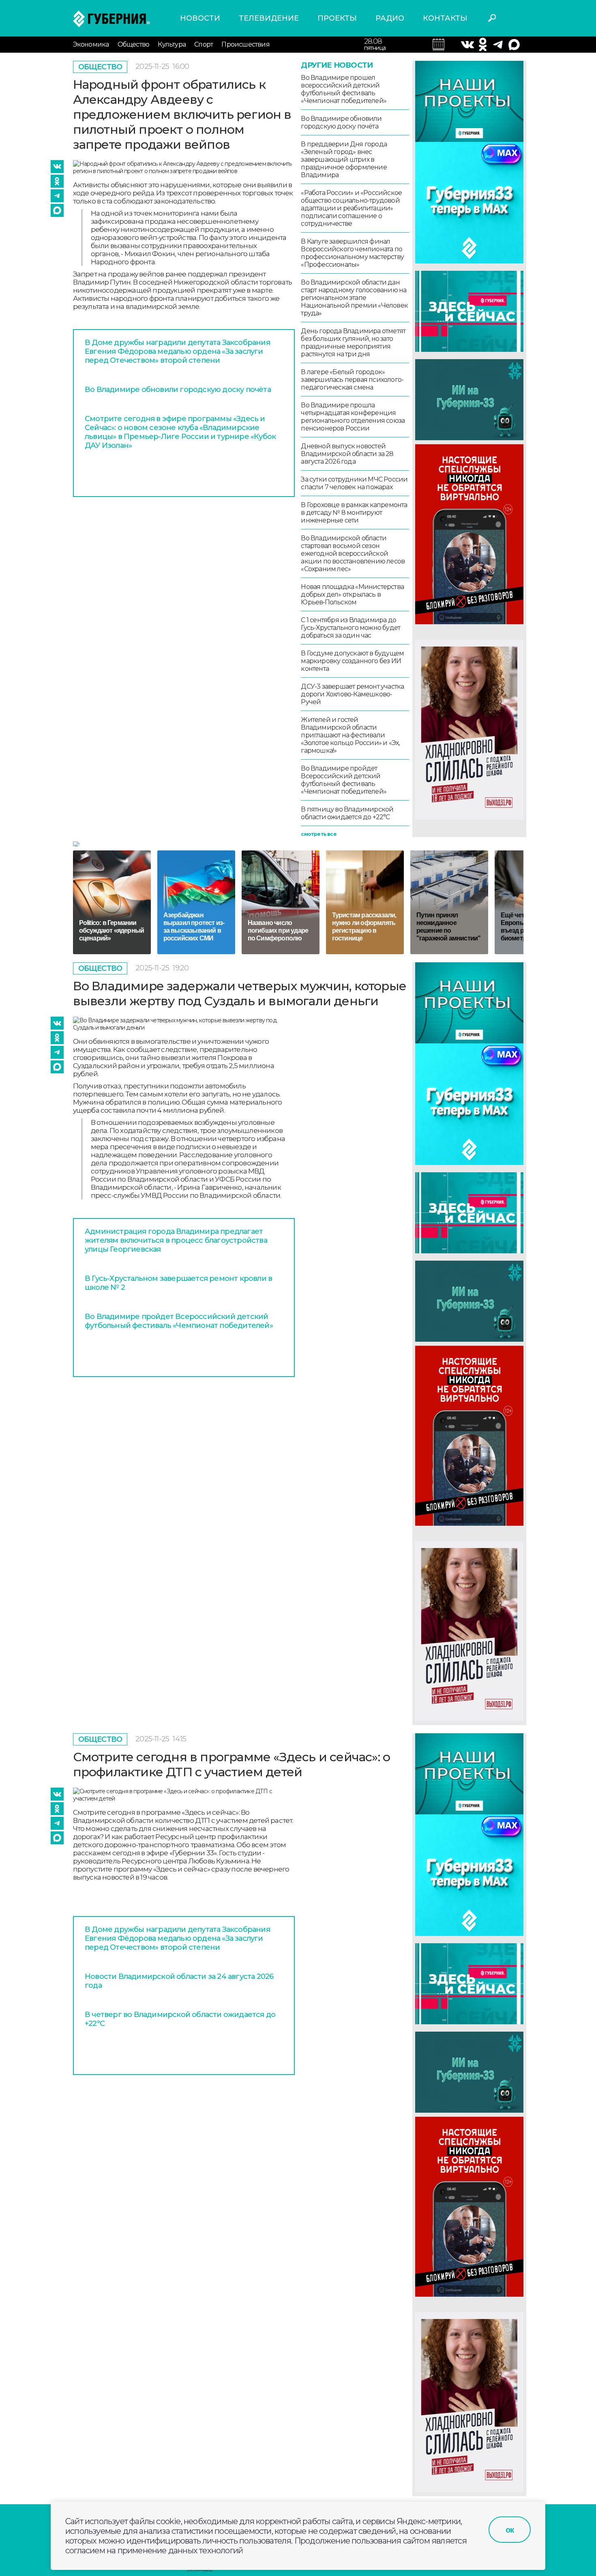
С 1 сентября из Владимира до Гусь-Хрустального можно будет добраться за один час (351, 628)
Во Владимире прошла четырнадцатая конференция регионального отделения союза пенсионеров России (353, 417)
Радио (390, 18)
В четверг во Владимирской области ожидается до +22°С (180, 2019)
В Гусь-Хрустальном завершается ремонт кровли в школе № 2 (178, 1283)
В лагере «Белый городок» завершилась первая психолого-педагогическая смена (352, 380)
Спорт (204, 44)
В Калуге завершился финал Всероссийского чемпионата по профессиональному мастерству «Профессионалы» (352, 253)
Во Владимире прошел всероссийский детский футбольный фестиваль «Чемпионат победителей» (344, 89)
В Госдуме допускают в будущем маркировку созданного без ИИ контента (352, 661)
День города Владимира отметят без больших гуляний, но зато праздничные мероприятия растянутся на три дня (353, 343)
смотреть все (318, 834)
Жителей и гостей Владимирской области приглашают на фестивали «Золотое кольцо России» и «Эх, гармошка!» (350, 735)
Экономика (91, 44)
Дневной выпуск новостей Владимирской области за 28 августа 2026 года (347, 454)
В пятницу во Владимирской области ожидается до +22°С (347, 813)
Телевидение (269, 18)
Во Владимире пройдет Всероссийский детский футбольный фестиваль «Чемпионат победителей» (344, 780)
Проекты (337, 18)
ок (510, 2530)
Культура (172, 44)
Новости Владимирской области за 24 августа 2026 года (179, 1981)
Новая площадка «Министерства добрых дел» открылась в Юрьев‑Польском (352, 594)
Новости (200, 18)
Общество (134, 44)
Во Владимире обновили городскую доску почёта (178, 390)
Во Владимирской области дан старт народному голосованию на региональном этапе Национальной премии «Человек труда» (354, 298)
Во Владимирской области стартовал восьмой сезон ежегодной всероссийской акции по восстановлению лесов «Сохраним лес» (353, 554)
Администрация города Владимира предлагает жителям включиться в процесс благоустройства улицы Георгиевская (176, 1240)
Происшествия (245, 44)
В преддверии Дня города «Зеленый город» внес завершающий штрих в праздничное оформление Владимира (344, 160)
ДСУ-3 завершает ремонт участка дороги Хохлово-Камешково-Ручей (352, 694)
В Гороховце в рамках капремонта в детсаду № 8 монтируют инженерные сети (354, 513)
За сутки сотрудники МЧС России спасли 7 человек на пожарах (354, 483)
